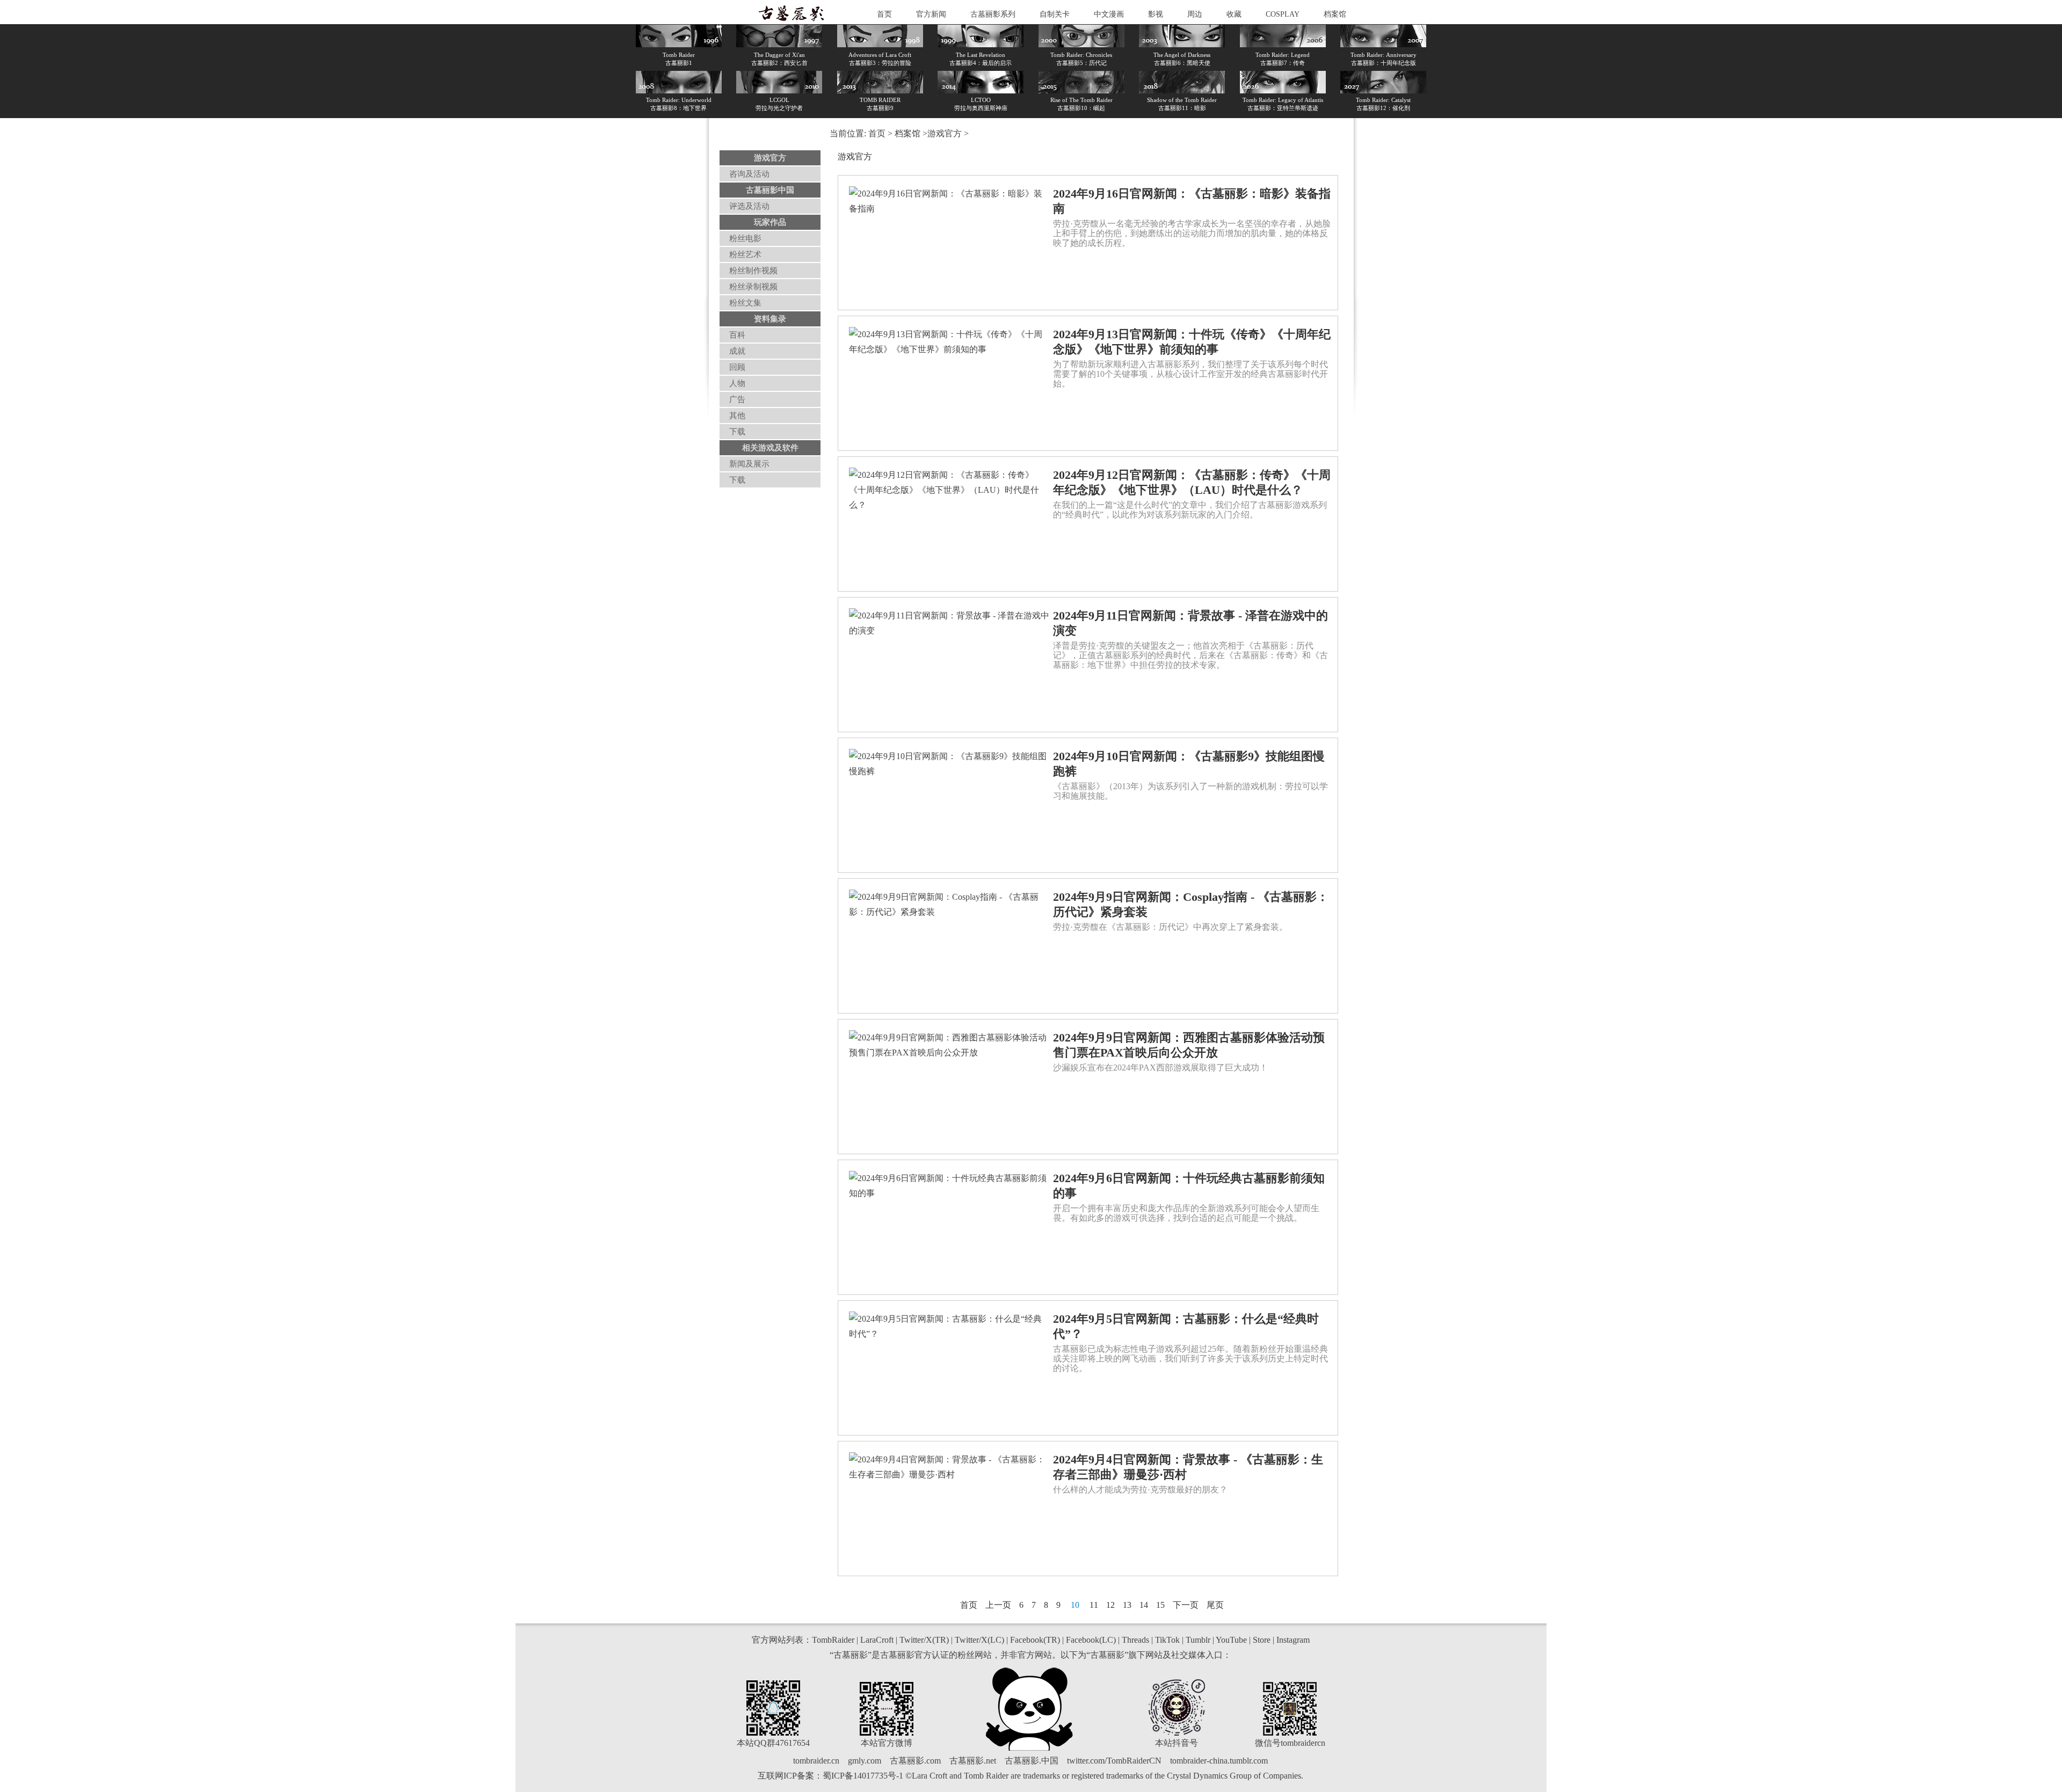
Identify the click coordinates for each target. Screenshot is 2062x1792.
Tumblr (1198, 1640)
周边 (1195, 14)
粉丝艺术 (745, 254)
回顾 (737, 367)
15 (1160, 1605)
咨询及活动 (749, 174)
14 (1144, 1605)
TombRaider (833, 1640)
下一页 (1186, 1605)
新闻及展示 (749, 464)
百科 (737, 335)
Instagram (1293, 1640)
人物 (737, 383)
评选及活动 (749, 206)
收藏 (1234, 14)
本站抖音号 (1177, 1743)
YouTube (1231, 1640)
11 (1094, 1605)
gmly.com (865, 1761)
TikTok (1167, 1640)
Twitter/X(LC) (979, 1640)
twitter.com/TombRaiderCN (1114, 1761)
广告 (737, 399)
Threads (1135, 1640)
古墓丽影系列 (993, 14)
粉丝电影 (745, 238)
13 (1127, 1605)
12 (1110, 1605)
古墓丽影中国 (770, 190)
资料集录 (770, 319)
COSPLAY (1283, 14)
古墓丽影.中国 (1032, 1761)
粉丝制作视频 (753, 271)
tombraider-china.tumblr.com (1219, 1761)
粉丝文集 (745, 303)
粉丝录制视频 (753, 287)
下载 (737, 432)
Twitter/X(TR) (924, 1640)
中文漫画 (1109, 14)
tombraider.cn (816, 1761)
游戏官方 (770, 158)
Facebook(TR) (1035, 1640)
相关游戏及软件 (770, 448)
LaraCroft (877, 1640)
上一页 (998, 1605)
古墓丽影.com (915, 1761)
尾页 (1215, 1605)
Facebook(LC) (1091, 1640)
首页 (884, 14)
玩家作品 (770, 222)
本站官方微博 (887, 1743)
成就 (737, 351)
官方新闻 (931, 14)
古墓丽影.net (973, 1761)
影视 (1156, 14)
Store (1262, 1640)
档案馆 (1335, 14)
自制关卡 (1055, 14)
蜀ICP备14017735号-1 (863, 1776)
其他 (737, 416)
